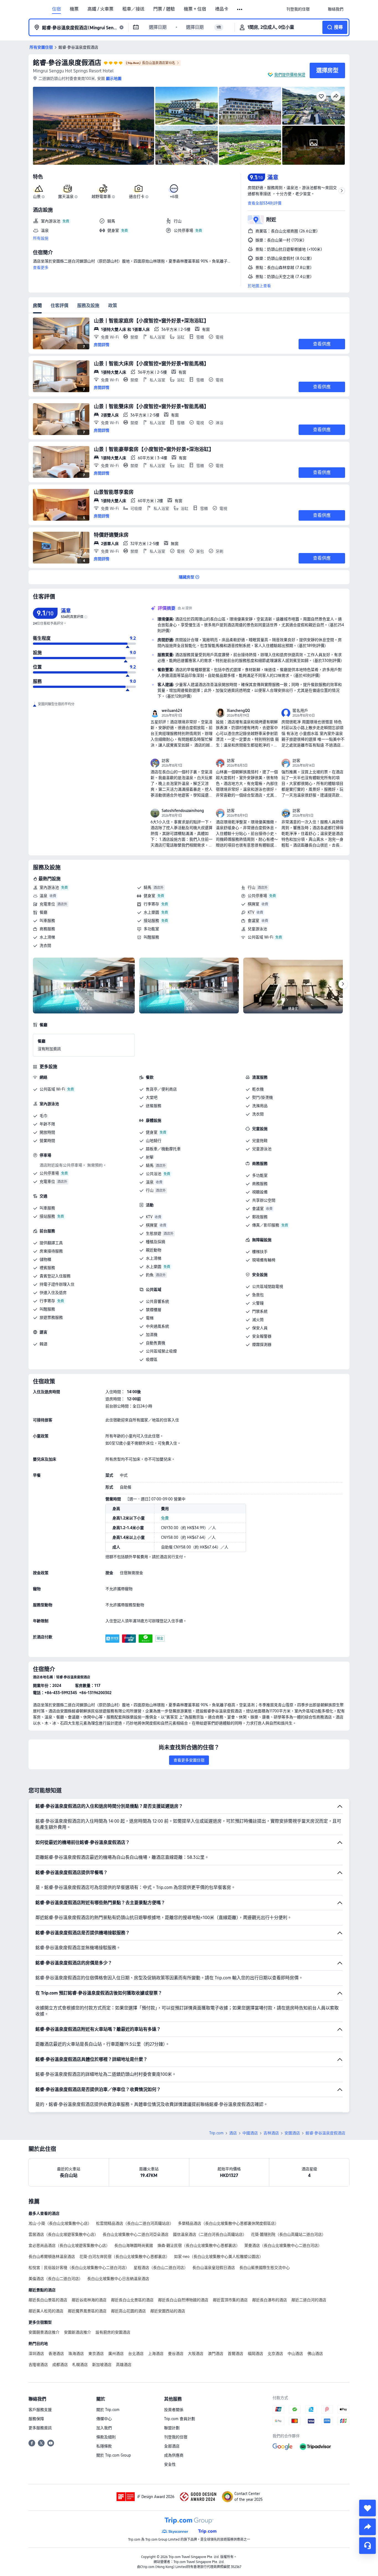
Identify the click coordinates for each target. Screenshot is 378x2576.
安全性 (170, 2464)
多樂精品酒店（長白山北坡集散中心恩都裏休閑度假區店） (228, 2223)
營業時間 (47, 1141)
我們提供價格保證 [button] (290, 75)
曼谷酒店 (176, 2354)
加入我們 (104, 2428)
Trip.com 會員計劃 (180, 2419)
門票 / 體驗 (164, 9)
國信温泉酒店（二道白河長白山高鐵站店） (210, 2234)
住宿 (56, 9)
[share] (367, 2527)
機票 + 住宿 (195, 9)
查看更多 (41, 268)
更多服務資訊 (40, 2428)
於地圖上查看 (259, 286)
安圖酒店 (292, 2133)
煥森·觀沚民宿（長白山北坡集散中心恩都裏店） (199, 2245)
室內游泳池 (49, 887)
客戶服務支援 (40, 2410)
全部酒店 (172, 2446)
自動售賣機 (156, 1343)
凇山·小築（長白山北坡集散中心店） (60, 2223)
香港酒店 (56, 2354)
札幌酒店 (80, 2365)
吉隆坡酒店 (38, 2365)
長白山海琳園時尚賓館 (134, 2245)
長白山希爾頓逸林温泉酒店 (52, 2257)
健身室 (149, 896)
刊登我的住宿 (176, 2437)
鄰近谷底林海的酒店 (89, 2300)
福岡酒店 (255, 2354)
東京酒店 (96, 2354)
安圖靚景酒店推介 (44, 2332)
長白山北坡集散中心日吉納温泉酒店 (118, 2279)
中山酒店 (295, 2354)
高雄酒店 (124, 2365)
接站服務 (151, 921)
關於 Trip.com (108, 2410)
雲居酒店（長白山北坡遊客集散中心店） (63, 2234)
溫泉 (43, 896)
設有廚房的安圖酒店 (113, 2332)
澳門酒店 (216, 2354)
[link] (298, 9)
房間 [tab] (37, 306)
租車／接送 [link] (133, 9)
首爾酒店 (235, 2354)
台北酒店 (136, 2354)
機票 (74, 9)
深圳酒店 (36, 2354)
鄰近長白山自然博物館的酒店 (183, 2300)
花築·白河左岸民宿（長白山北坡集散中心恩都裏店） (125, 2257)
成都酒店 (60, 2365)
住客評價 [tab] (59, 306)
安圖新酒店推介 (77, 2332)
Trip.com (216, 2133)
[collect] (367, 2508)
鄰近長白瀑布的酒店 (270, 2300)
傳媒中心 (104, 2419)
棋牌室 (253, 904)
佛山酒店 (315, 2354)
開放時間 (47, 1132)
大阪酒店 (196, 2354)
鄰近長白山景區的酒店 (48, 2300)
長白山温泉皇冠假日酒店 (214, 2268)
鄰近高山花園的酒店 (128, 2311)
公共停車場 (257, 896)
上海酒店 (156, 2354)
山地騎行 (154, 1141)
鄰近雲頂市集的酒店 (230, 2300)
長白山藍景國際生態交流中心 (265, 2268)
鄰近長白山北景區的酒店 (132, 2300)
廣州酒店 (116, 2354)
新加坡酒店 (102, 2365)
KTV (251, 912)
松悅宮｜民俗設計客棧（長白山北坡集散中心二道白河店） (79, 2268)
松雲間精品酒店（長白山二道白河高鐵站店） (135, 2223)
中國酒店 (250, 2133)
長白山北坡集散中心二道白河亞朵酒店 (136, 2234)
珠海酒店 (76, 2354)
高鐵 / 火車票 (100, 9)
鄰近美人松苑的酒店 (46, 2311)
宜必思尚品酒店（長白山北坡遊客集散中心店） (69, 2245)
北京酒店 (275, 2354)
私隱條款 (104, 2446)
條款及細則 (106, 2437)
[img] (94, 126)
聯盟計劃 (172, 2428)
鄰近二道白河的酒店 (309, 2300)
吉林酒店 (271, 2133)
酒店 (233, 2133)
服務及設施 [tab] (88, 306)
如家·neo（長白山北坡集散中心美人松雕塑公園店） (219, 2257)
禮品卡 (222, 9)
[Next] (343, 984)
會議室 (253, 921)
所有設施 (41, 238)
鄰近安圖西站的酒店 (168, 2311)
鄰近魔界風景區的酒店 (87, 2311)
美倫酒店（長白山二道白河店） (56, 2279)
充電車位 (47, 904)
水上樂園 (151, 912)
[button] (240, 9)
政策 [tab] (113, 306)
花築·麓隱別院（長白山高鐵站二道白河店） (288, 2234)
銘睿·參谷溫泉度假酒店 (67, 63)
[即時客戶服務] (367, 2546)
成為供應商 (174, 2455)
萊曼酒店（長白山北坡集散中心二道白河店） (283, 2245)
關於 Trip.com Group (114, 2455)
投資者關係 (174, 2410)
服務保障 (36, 2419)
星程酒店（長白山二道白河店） (161, 2268)
